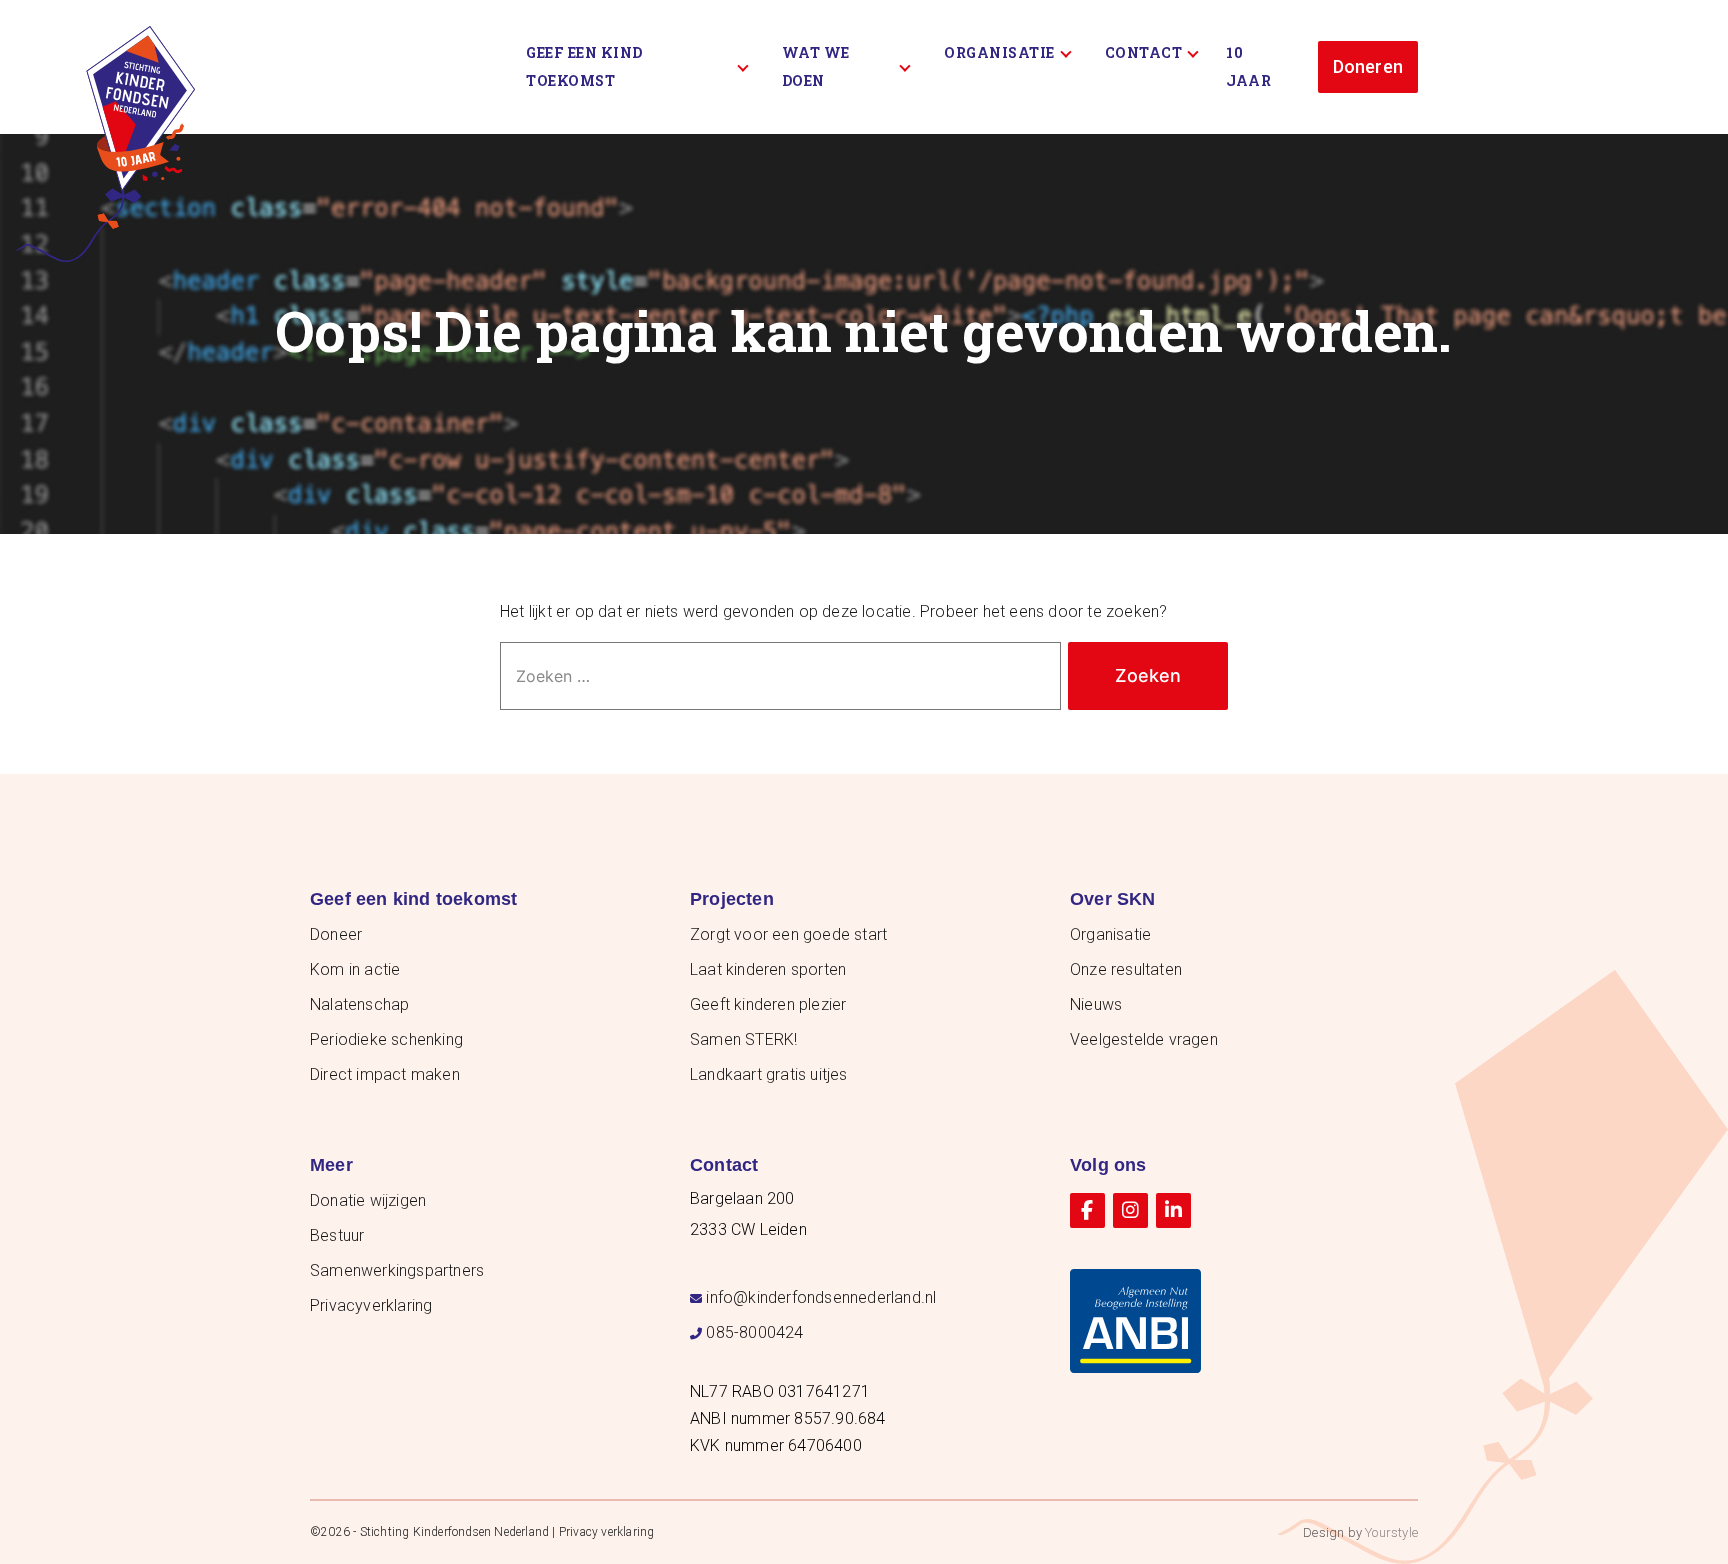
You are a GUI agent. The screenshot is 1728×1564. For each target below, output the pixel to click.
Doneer (336, 934)
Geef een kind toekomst (584, 66)
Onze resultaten (1126, 969)
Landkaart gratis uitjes (769, 1074)
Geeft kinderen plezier (768, 1004)
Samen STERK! (743, 1039)
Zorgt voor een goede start (788, 934)
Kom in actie (355, 969)
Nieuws (1096, 1004)
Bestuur (337, 1235)
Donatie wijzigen (368, 1200)
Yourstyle (1391, 1532)
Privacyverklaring (371, 1305)
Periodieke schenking (386, 1039)
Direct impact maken (385, 1074)
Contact (1144, 52)
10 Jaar (1248, 66)
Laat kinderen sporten (768, 969)
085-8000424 (754, 1332)
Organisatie (999, 52)
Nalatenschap (359, 1004)
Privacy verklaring (607, 1532)
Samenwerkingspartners (397, 1270)
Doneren (1368, 66)
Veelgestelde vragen (1144, 1039)
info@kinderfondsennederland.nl (821, 1297)
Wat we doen (816, 66)
